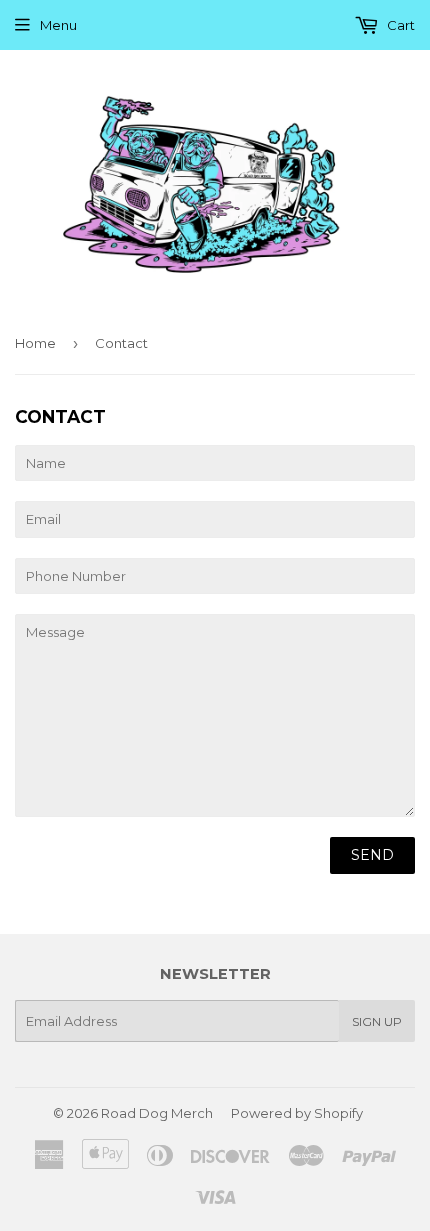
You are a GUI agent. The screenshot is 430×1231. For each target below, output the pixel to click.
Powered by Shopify (297, 1113)
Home (35, 343)
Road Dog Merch (157, 1113)
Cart (399, 25)
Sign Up (377, 1021)
